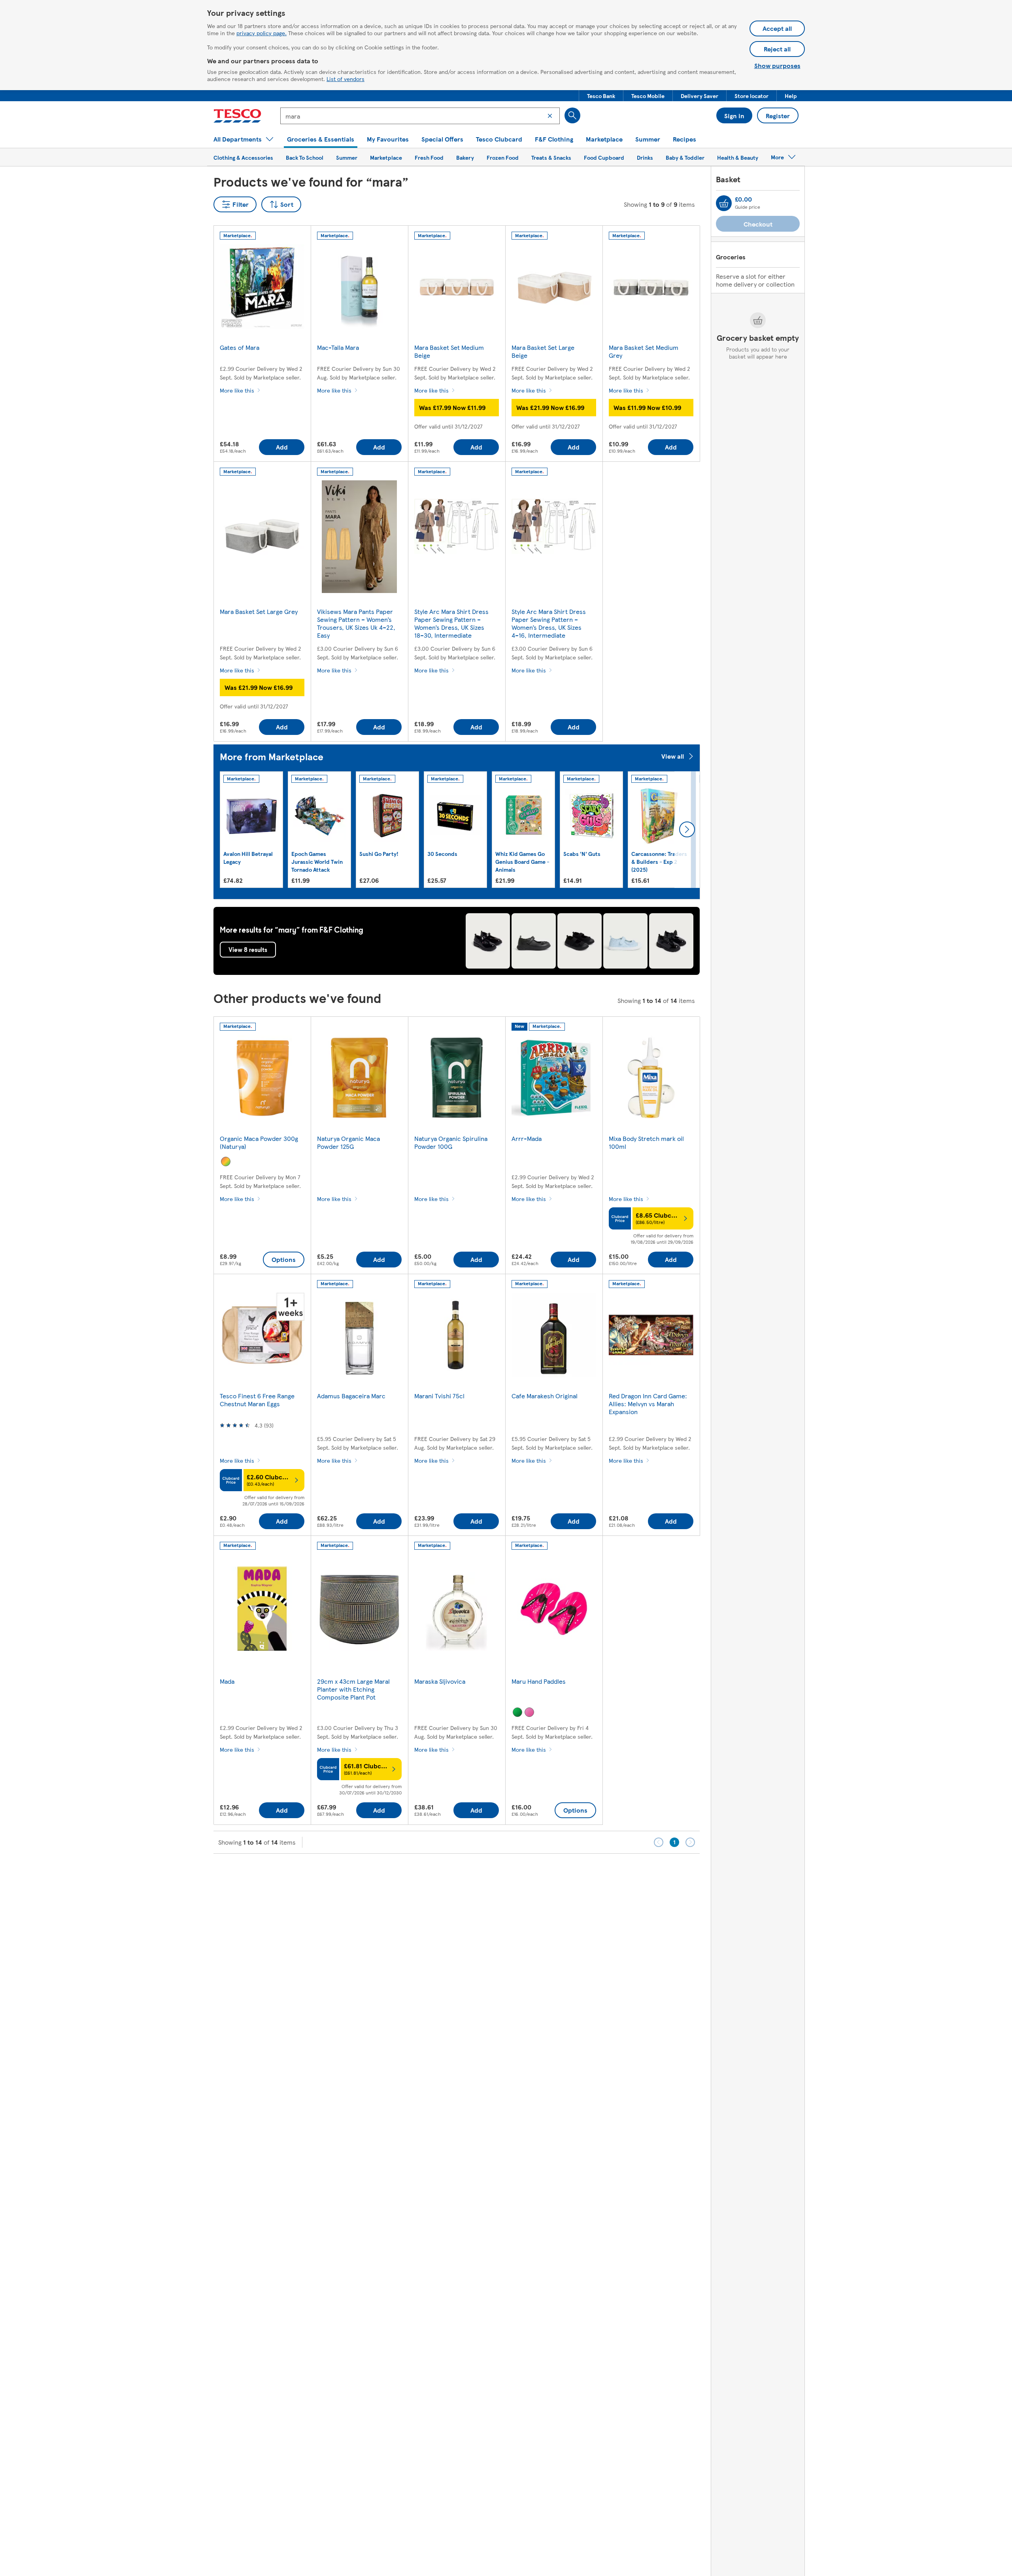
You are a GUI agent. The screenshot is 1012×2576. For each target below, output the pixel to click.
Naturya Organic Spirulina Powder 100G (451, 1142)
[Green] (517, 1712)
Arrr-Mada (527, 1138)
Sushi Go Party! (379, 854)
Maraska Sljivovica (440, 1681)
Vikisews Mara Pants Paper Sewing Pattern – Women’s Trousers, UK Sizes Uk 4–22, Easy (356, 623)
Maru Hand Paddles (539, 1681)
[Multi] (226, 1161)
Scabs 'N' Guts (582, 854)
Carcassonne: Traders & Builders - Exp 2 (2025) (659, 861)
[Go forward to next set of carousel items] (687, 829)
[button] (601, 96)
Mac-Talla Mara (338, 347)
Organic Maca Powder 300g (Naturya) (259, 1142)
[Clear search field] (550, 116)
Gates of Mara (240, 347)
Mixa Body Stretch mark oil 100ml (646, 1142)
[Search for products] (572, 115)
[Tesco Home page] (237, 116)
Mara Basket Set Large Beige (543, 351)
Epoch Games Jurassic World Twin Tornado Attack (317, 861)
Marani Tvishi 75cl (439, 1396)
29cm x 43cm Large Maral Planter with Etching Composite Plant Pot (353, 1689)
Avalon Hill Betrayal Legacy (248, 857)
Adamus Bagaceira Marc (351, 1396)
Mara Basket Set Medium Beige (449, 351)
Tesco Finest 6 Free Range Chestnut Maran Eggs (257, 1400)
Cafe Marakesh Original (545, 1396)
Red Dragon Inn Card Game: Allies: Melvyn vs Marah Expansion (648, 1404)
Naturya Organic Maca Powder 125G (348, 1142)
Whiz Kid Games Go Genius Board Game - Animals (522, 861)
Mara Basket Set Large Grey (259, 611)
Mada (227, 1681)
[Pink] (529, 1712)
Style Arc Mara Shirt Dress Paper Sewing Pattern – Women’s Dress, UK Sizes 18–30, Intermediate (451, 623)
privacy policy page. (261, 33)
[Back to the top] (510, 1873)
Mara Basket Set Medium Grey (644, 351)
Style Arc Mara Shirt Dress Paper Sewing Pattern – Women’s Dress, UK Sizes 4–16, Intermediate (549, 623)
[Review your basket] (724, 203)
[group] (251, 830)
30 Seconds (442, 854)
